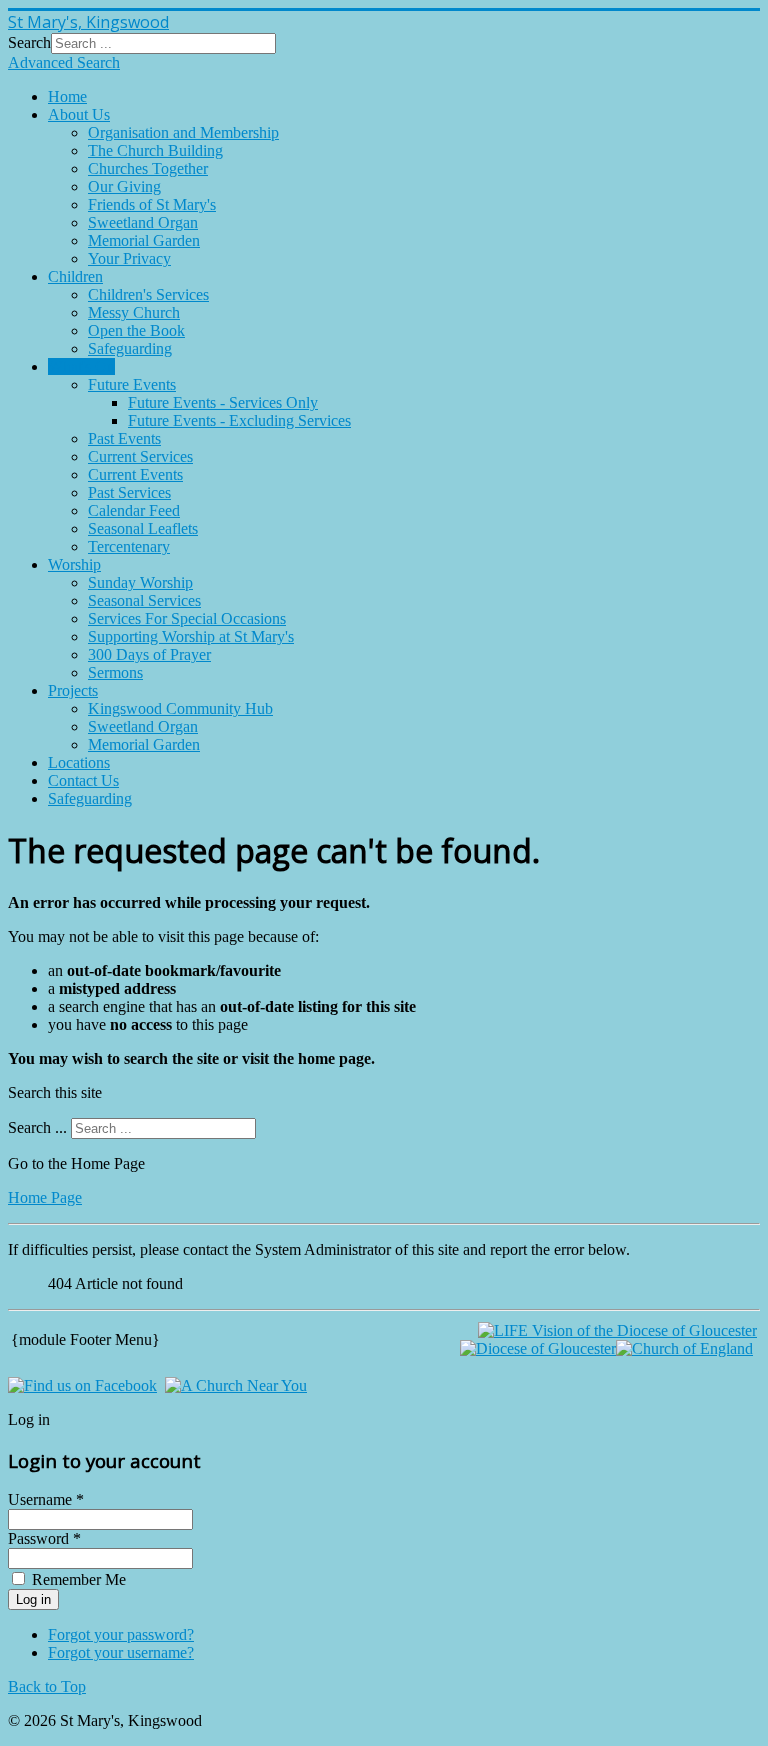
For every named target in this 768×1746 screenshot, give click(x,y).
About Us (79, 114)
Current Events (135, 474)
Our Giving (124, 186)
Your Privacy (129, 258)
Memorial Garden (144, 240)
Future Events (132, 384)
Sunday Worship (140, 582)
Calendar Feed (134, 510)
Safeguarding (130, 348)
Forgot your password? (121, 1634)
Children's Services (148, 294)
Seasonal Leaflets (143, 528)
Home (67, 96)
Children (75, 276)
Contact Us (83, 780)
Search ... (37, 1127)
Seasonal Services (144, 600)
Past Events (124, 438)
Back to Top (47, 1686)
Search (29, 42)
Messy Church (134, 312)
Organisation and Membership (183, 132)
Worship (74, 564)
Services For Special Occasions (187, 618)
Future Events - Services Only (223, 402)
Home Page (45, 1197)
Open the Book (136, 330)
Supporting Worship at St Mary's (191, 636)
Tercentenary (129, 546)
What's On (81, 366)
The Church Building (155, 150)
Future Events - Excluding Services (239, 420)
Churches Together (148, 168)
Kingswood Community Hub (180, 708)
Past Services (129, 492)
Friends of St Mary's (152, 204)
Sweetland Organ (143, 222)
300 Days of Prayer (149, 654)
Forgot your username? (121, 1652)
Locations (79, 762)
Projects (73, 690)
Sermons (115, 672)
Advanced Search (64, 62)
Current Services (140, 456)
